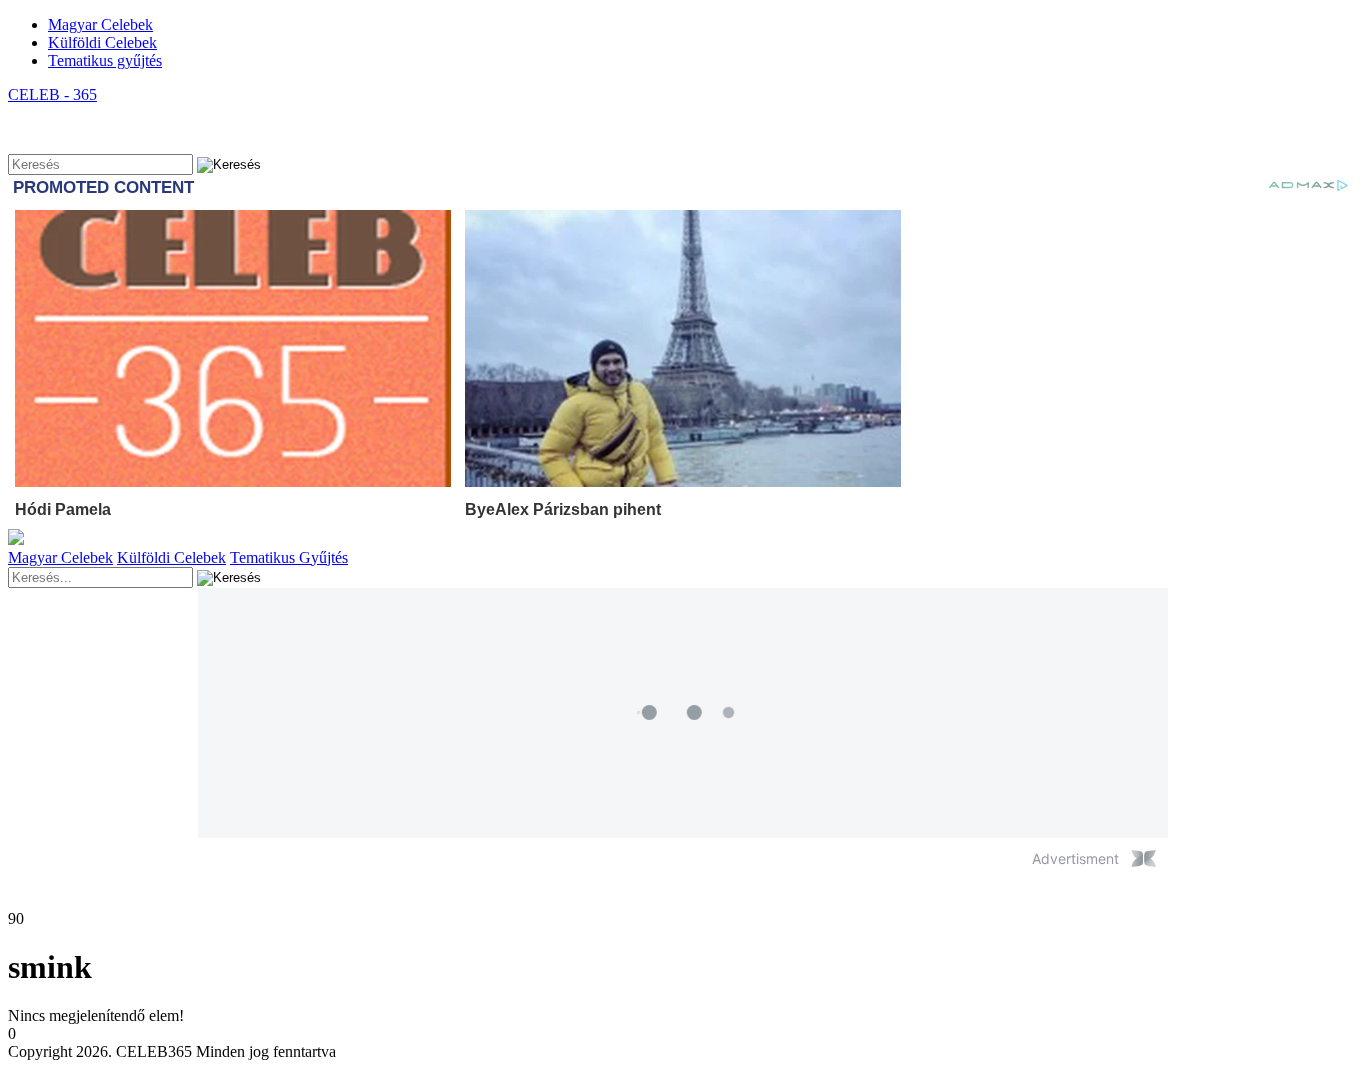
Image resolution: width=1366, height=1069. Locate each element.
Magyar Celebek (100, 24)
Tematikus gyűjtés (105, 60)
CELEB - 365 (52, 94)
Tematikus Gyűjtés (289, 557)
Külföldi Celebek (102, 42)
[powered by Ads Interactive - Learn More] (1143, 858)
